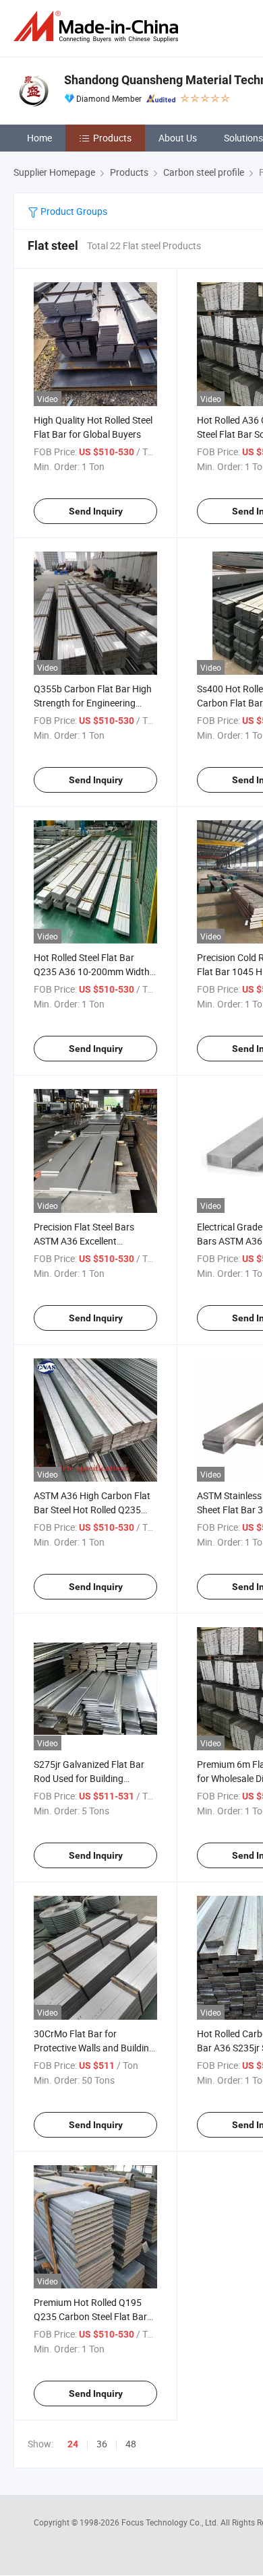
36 (102, 2444)
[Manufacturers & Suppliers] (98, 27)
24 (73, 2444)
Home (39, 138)
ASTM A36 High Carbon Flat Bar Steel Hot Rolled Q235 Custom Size (92, 1510)
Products (112, 138)
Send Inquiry (96, 511)
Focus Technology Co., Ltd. (171, 2522)
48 (131, 2444)
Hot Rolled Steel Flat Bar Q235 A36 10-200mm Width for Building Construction (92, 971)
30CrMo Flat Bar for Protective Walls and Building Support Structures (94, 2048)
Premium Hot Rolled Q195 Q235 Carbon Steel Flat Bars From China (93, 2316)
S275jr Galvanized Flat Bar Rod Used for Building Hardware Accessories (89, 1778)
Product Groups (73, 211)
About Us (178, 138)
